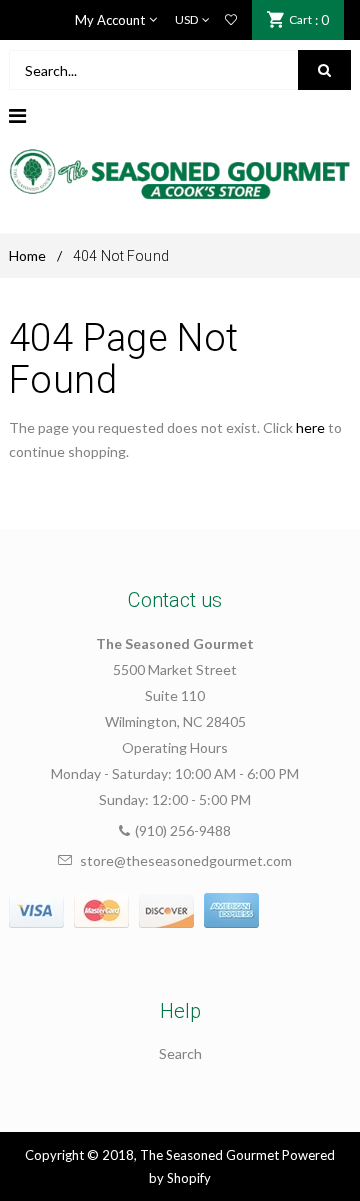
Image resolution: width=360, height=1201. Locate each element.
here (310, 427)
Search (180, 1053)
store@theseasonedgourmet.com (186, 860)
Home (27, 255)
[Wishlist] (231, 20)
